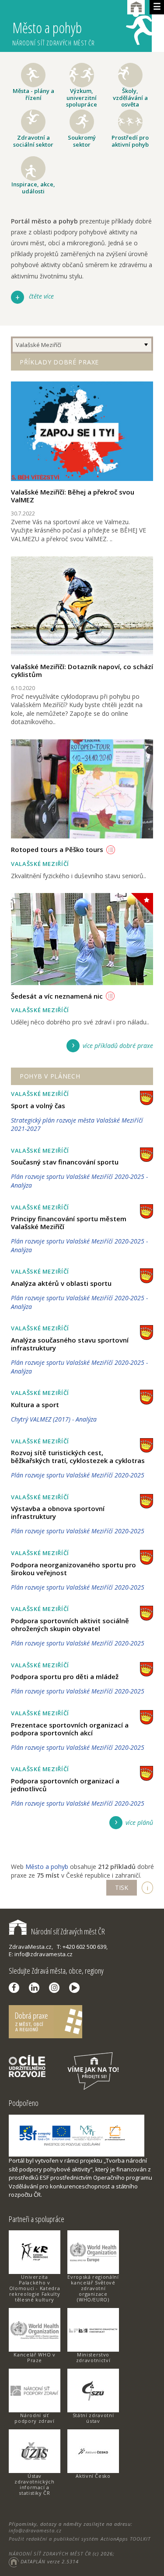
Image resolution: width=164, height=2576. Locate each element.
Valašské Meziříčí (38, 345)
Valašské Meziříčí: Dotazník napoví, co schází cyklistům (82, 670)
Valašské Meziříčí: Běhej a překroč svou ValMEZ (73, 496)
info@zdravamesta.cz (35, 2530)
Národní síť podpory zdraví (34, 2418)
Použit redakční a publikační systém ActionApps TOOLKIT (80, 2539)
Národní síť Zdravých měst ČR (68, 1931)
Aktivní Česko (93, 2476)
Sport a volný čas (38, 1106)
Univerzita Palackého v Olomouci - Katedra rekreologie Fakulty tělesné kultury (35, 2288)
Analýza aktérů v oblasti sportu (61, 1283)
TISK (122, 1887)
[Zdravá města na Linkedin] (36, 1988)
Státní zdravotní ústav (93, 2418)
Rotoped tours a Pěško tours (57, 849)
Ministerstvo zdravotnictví (93, 2357)
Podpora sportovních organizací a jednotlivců (65, 1785)
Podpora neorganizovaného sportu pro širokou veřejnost (73, 1569)
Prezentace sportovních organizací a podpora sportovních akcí (70, 1729)
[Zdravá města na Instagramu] (56, 1988)
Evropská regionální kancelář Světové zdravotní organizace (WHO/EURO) (93, 2288)
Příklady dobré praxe (59, 362)
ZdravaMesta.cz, (31, 1947)
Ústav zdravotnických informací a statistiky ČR (34, 2484)
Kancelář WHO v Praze (34, 2357)
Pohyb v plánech (50, 1076)
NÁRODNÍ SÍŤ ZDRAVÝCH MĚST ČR (50, 2554)
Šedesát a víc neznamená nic (57, 996)
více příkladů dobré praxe (118, 1046)
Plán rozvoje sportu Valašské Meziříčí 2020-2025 (78, 1475)
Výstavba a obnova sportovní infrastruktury (58, 1512)
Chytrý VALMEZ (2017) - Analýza (54, 1419)
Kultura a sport (35, 1405)
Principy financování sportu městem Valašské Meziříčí (69, 1223)
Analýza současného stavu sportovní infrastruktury (70, 1344)
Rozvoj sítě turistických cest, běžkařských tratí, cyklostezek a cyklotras (78, 1456)
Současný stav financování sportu (65, 1162)
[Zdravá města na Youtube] (77, 1988)
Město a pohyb (54, 33)
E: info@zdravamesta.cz (41, 1954)
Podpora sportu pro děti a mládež (65, 1676)
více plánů (139, 1822)
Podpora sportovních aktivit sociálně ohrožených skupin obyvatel (70, 1625)
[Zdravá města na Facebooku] (16, 1988)
